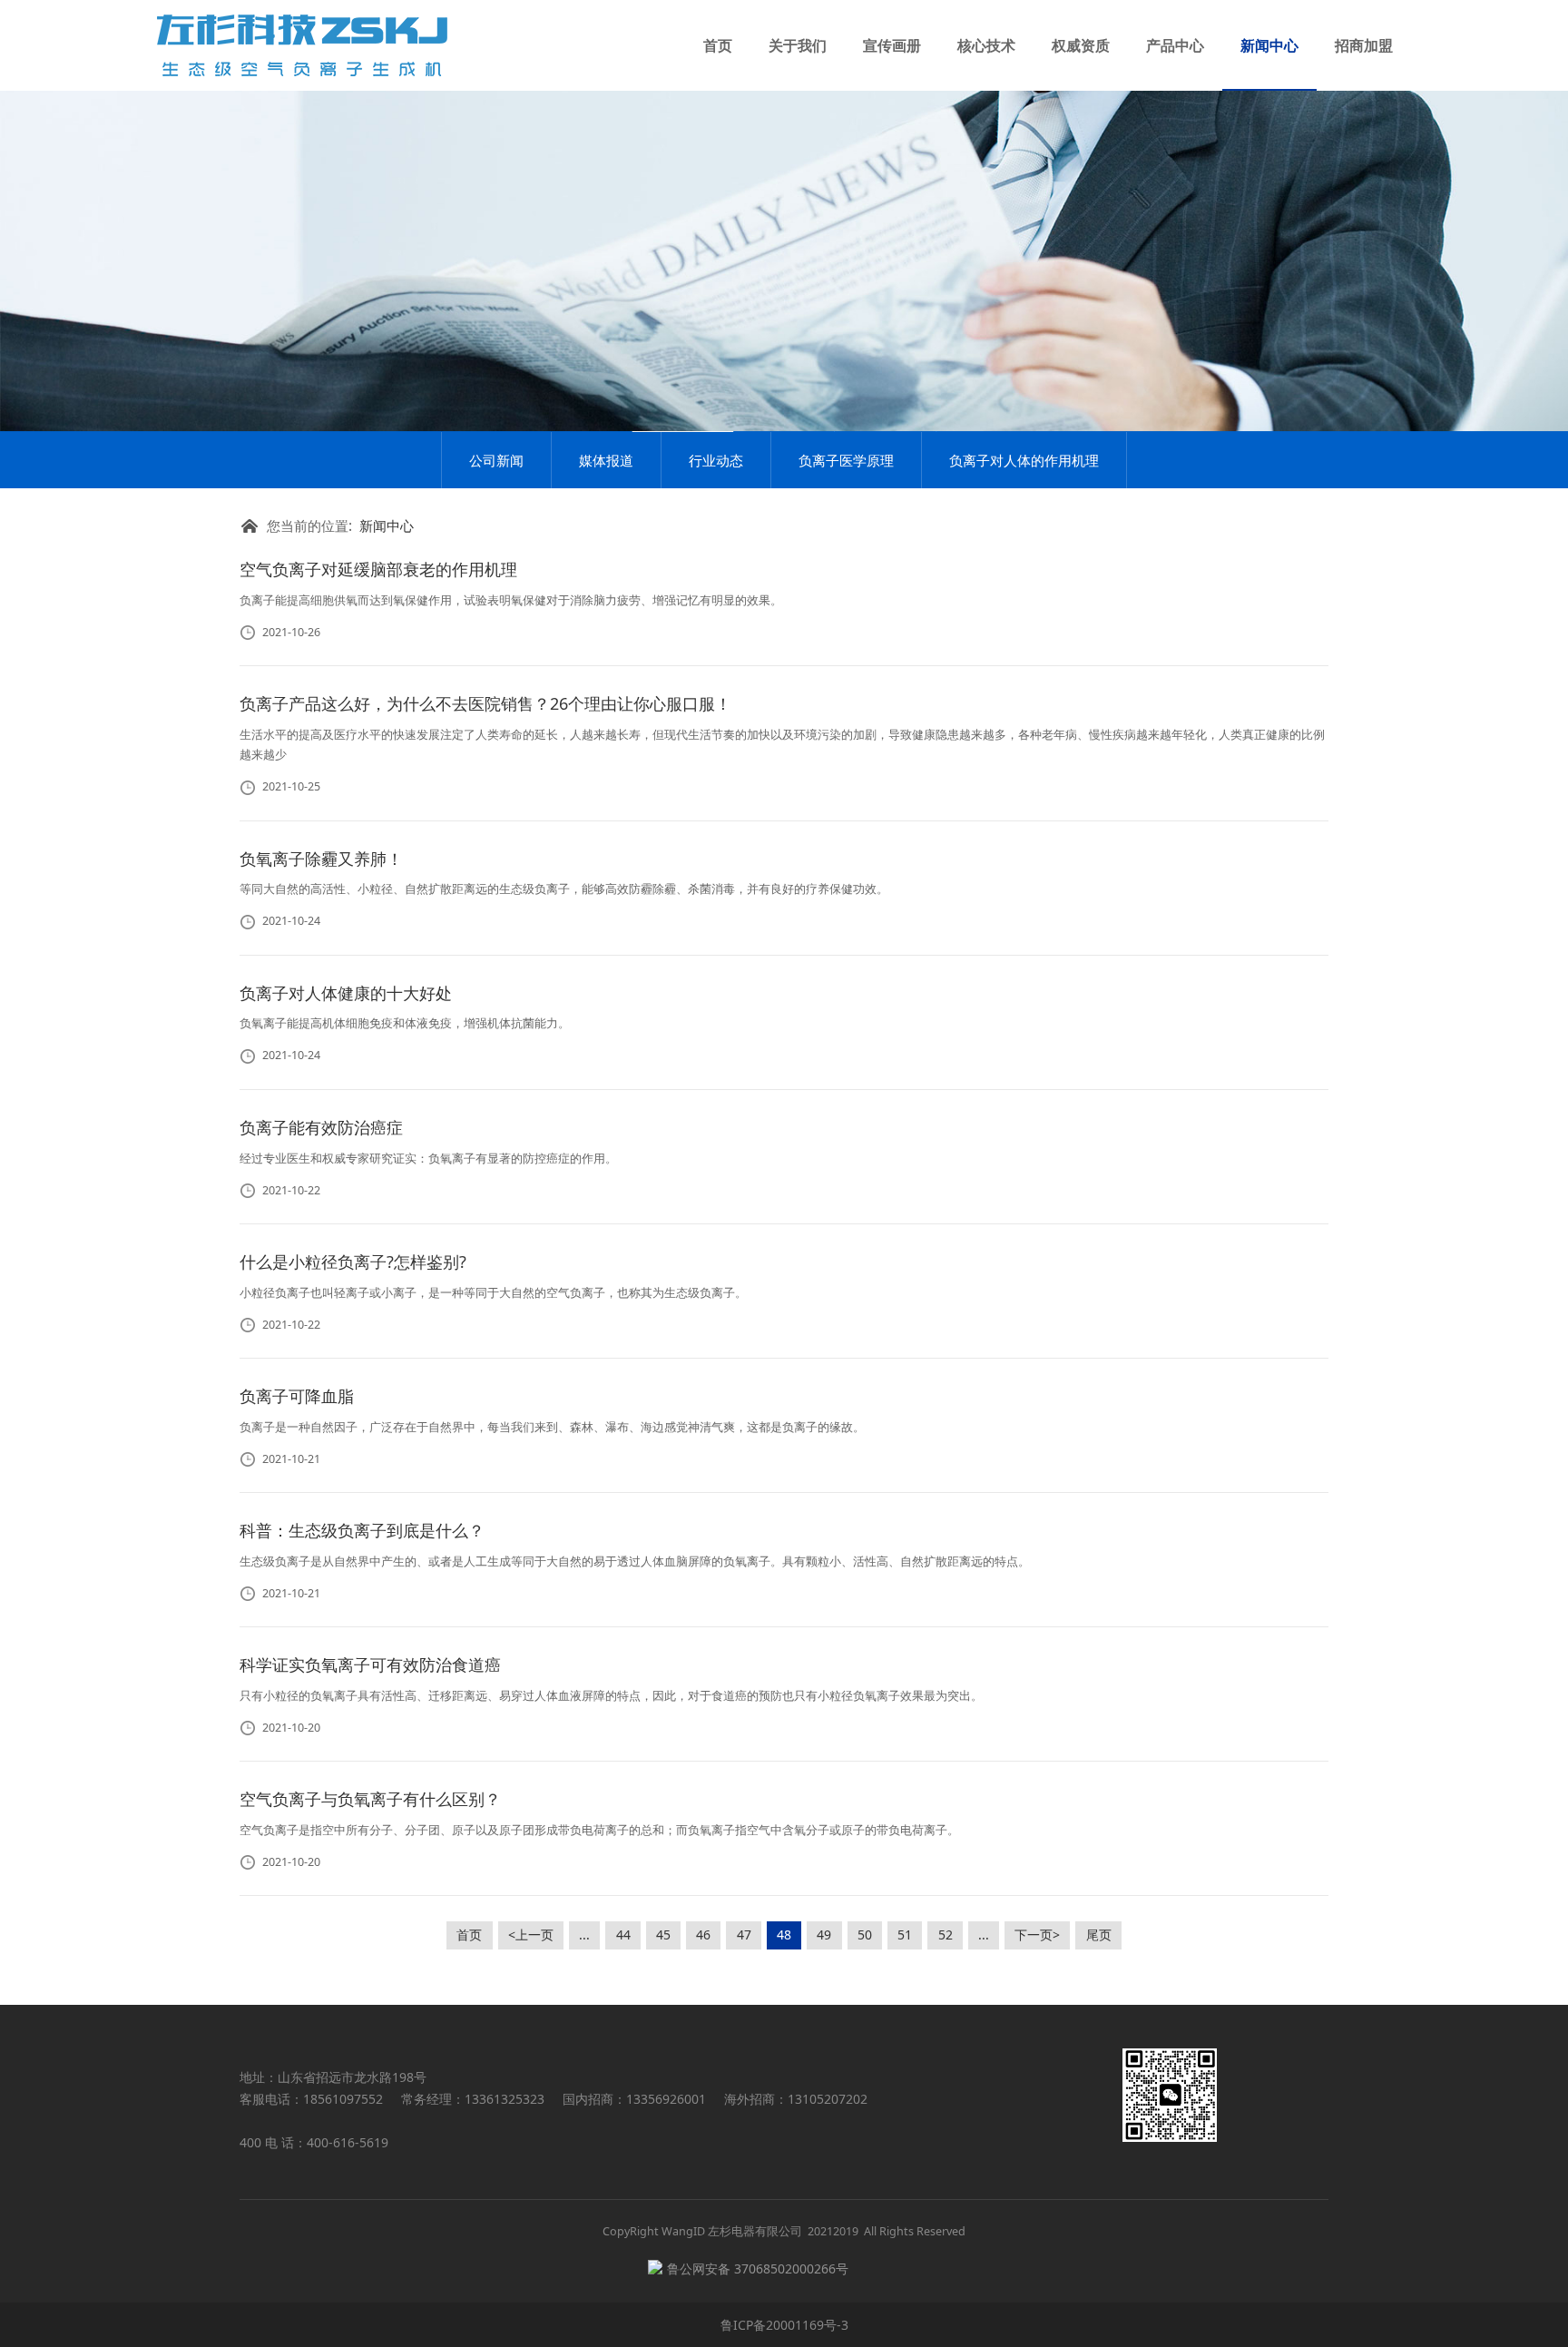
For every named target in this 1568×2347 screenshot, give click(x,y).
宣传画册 (892, 45)
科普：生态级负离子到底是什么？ (362, 1530)
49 (824, 1935)
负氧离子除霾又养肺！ (321, 859)
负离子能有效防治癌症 (321, 1127)
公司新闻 (496, 460)
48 (784, 1935)
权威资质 (1081, 45)
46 (703, 1935)
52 (946, 1935)
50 (865, 1935)
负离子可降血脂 (297, 1396)
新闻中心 (1269, 45)
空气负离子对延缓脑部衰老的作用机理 (378, 569)
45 (663, 1935)
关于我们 (798, 45)
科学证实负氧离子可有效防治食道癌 (370, 1665)
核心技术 (986, 45)
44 (623, 1935)
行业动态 (716, 460)
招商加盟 (1364, 45)
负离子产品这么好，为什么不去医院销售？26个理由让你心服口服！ (485, 703)
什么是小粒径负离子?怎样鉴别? (353, 1262)
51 (905, 1935)
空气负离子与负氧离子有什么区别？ (370, 1799)
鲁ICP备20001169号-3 (784, 2325)
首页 (718, 45)
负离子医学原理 (846, 460)
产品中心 (1175, 45)
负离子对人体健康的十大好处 (346, 993)
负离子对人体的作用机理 (1024, 460)
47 (744, 1935)
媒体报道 (606, 460)
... (584, 1935)
